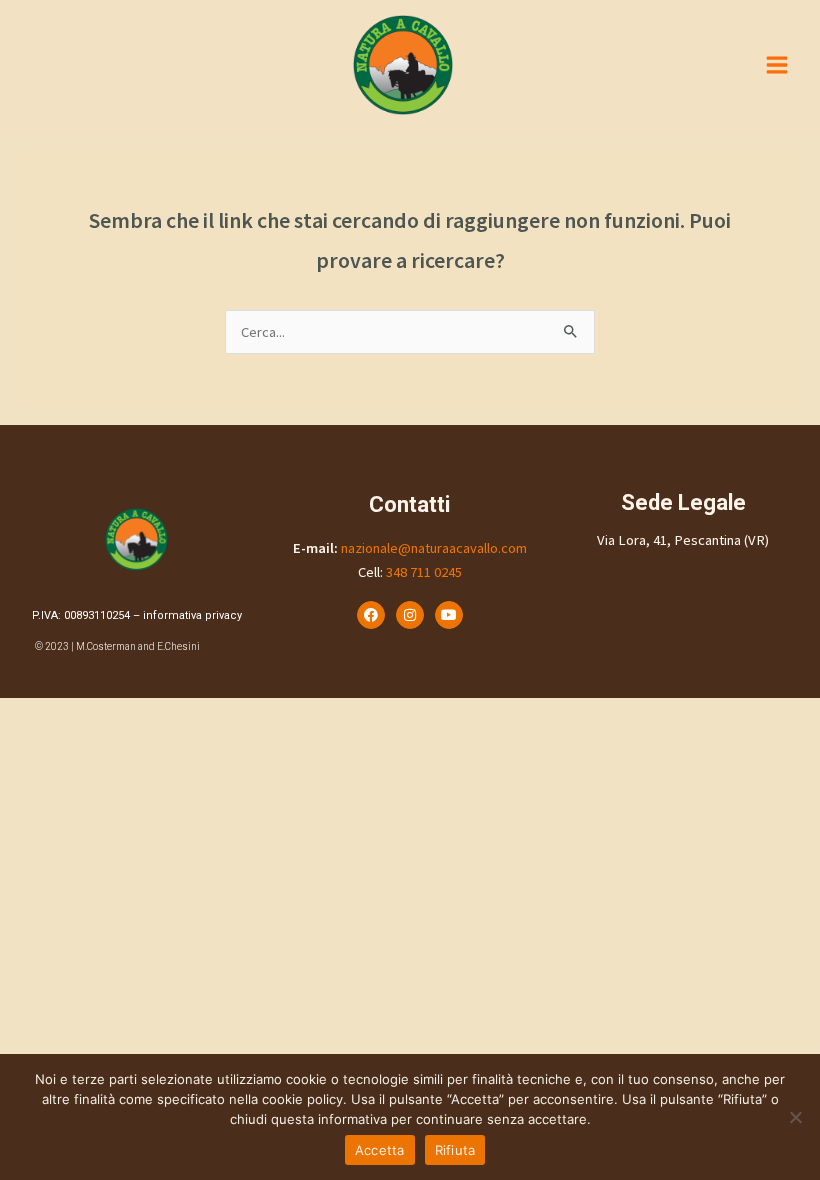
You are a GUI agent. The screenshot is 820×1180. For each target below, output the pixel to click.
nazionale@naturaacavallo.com (434, 548)
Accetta (380, 1150)
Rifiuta (455, 1150)
